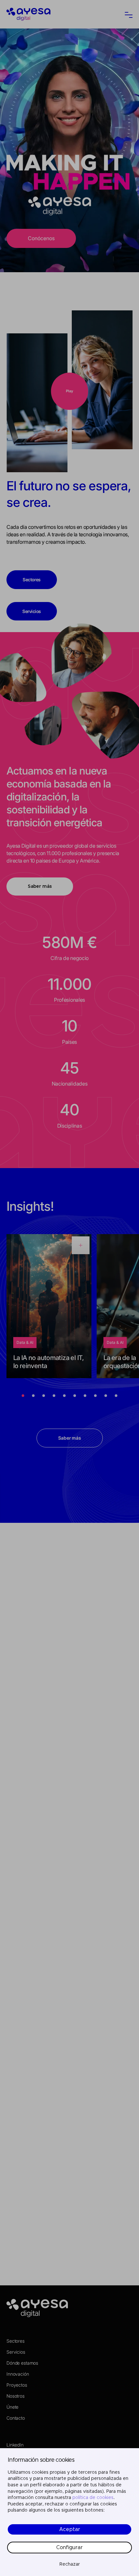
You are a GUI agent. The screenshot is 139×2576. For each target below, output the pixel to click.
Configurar (69, 2548)
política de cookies (93, 2498)
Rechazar (70, 2564)
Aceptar (70, 2529)
